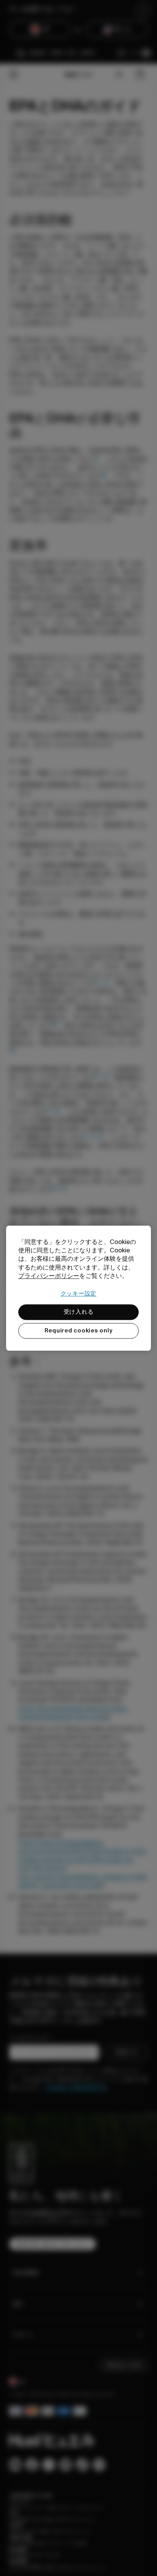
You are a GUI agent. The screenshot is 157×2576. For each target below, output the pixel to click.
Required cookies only (79, 1331)
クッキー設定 (79, 1294)
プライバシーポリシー (49, 1276)
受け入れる (79, 1312)
